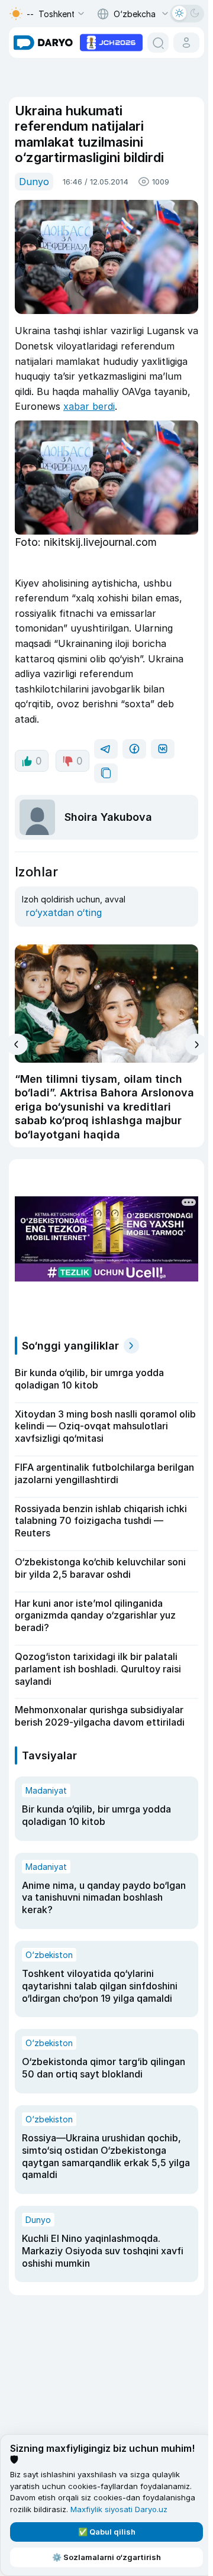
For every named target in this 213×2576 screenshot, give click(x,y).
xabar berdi (89, 406)
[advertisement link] (111, 41)
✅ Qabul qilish (107, 2532)
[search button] (158, 43)
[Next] (196, 1045)
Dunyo (34, 182)
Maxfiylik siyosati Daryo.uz (119, 2509)
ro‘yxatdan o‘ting (64, 912)
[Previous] (17, 1044)
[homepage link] (43, 43)
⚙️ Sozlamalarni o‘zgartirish (106, 2557)
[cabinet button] (186, 43)
